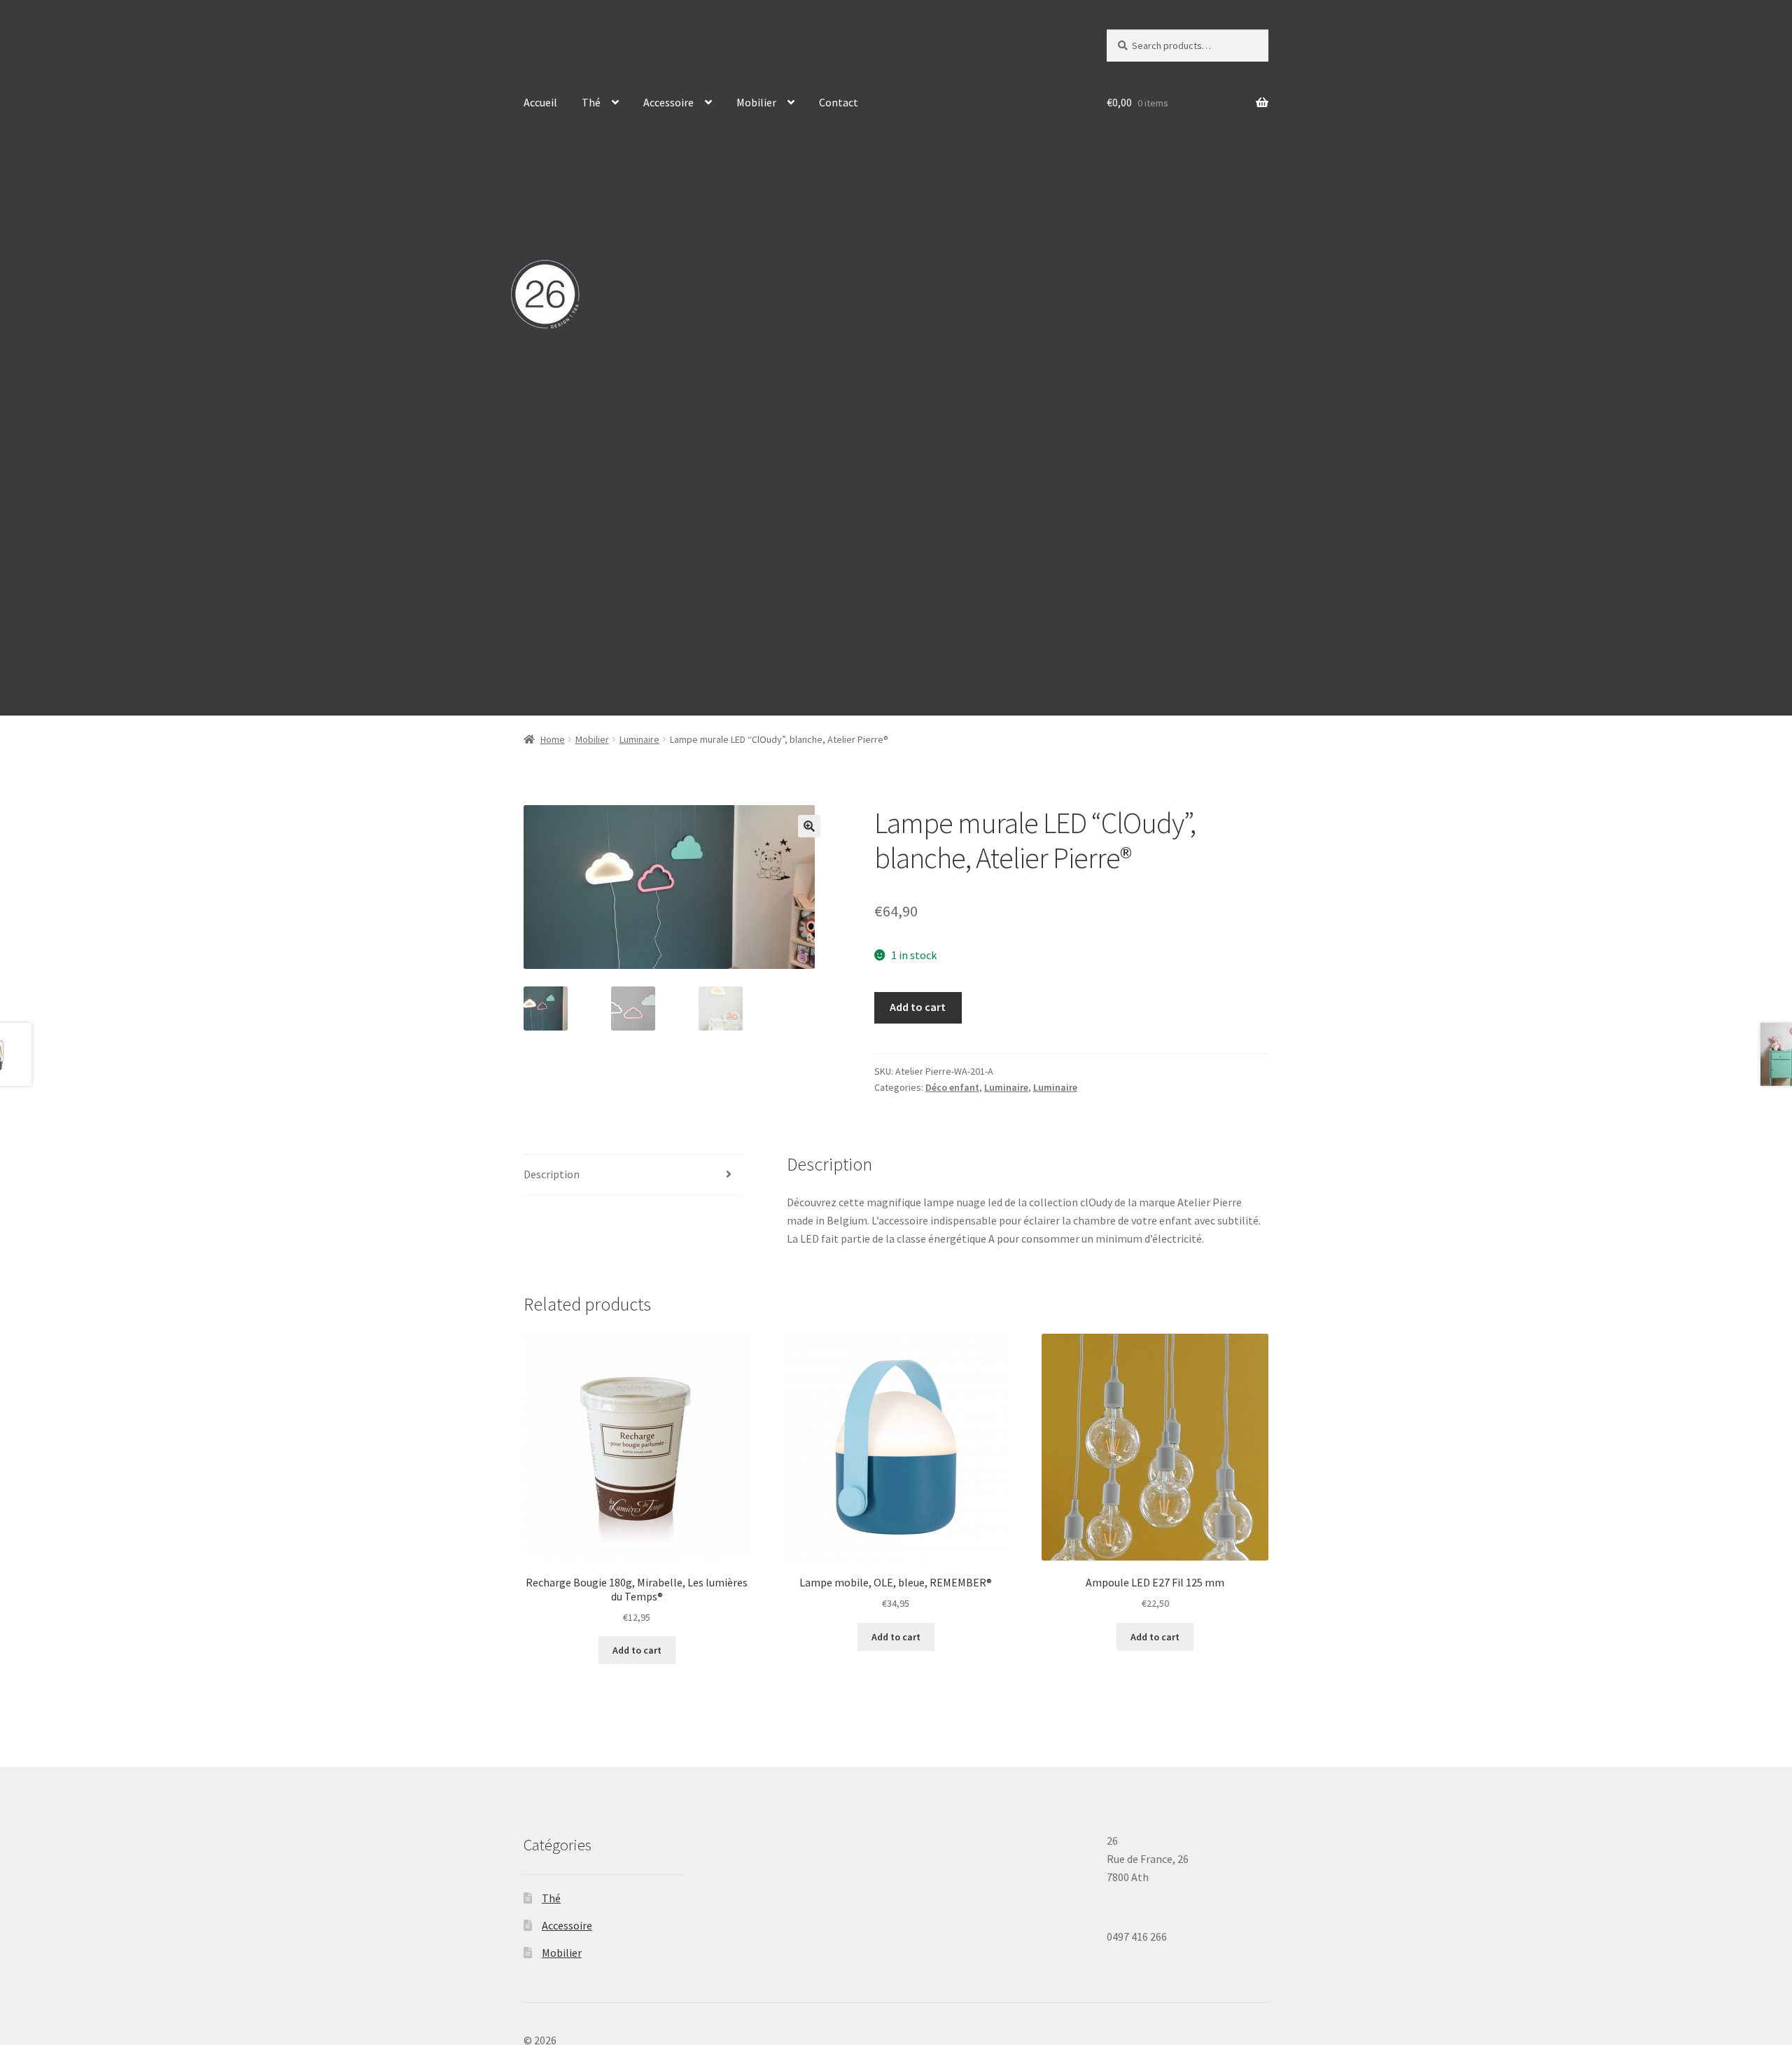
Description (552, 1174)
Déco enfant (952, 1087)
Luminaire (639, 739)
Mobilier (756, 102)
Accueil (540, 102)
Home (553, 739)
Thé (591, 102)
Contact (839, 102)
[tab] (633, 1175)
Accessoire (668, 102)
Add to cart (918, 1007)
